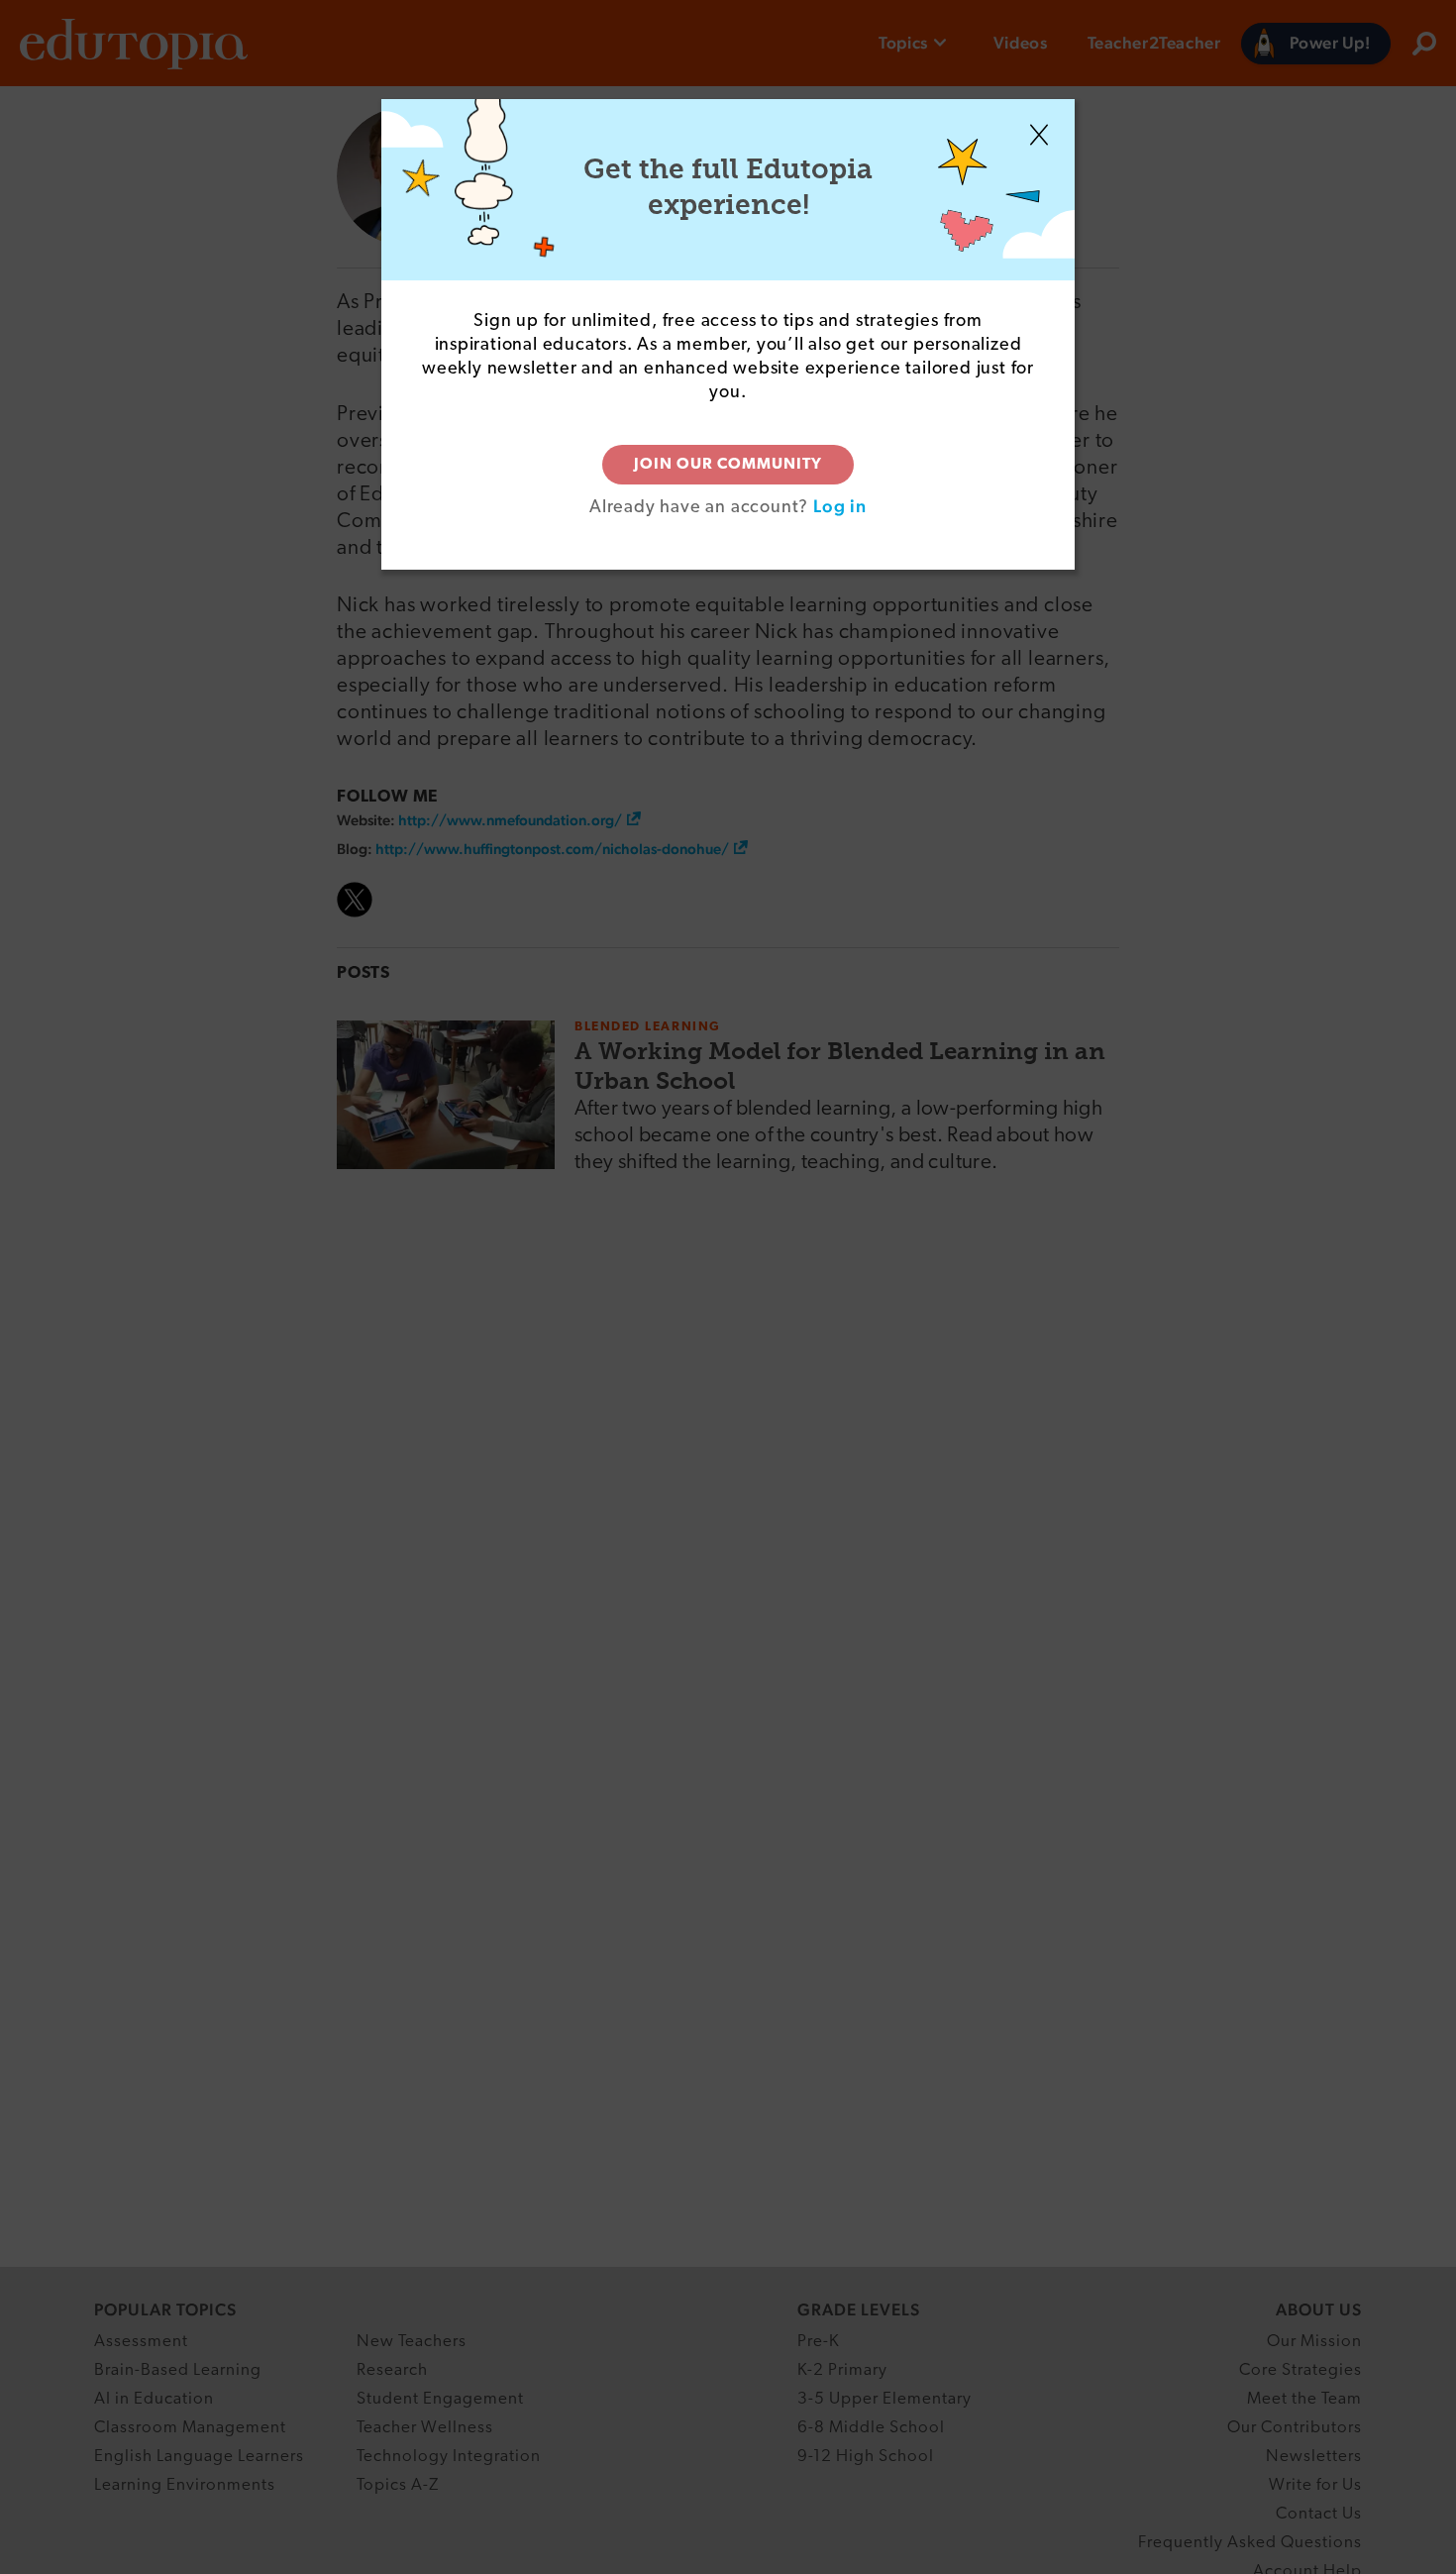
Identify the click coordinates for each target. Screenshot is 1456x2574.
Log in (840, 506)
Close (1039, 135)
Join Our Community (728, 465)
